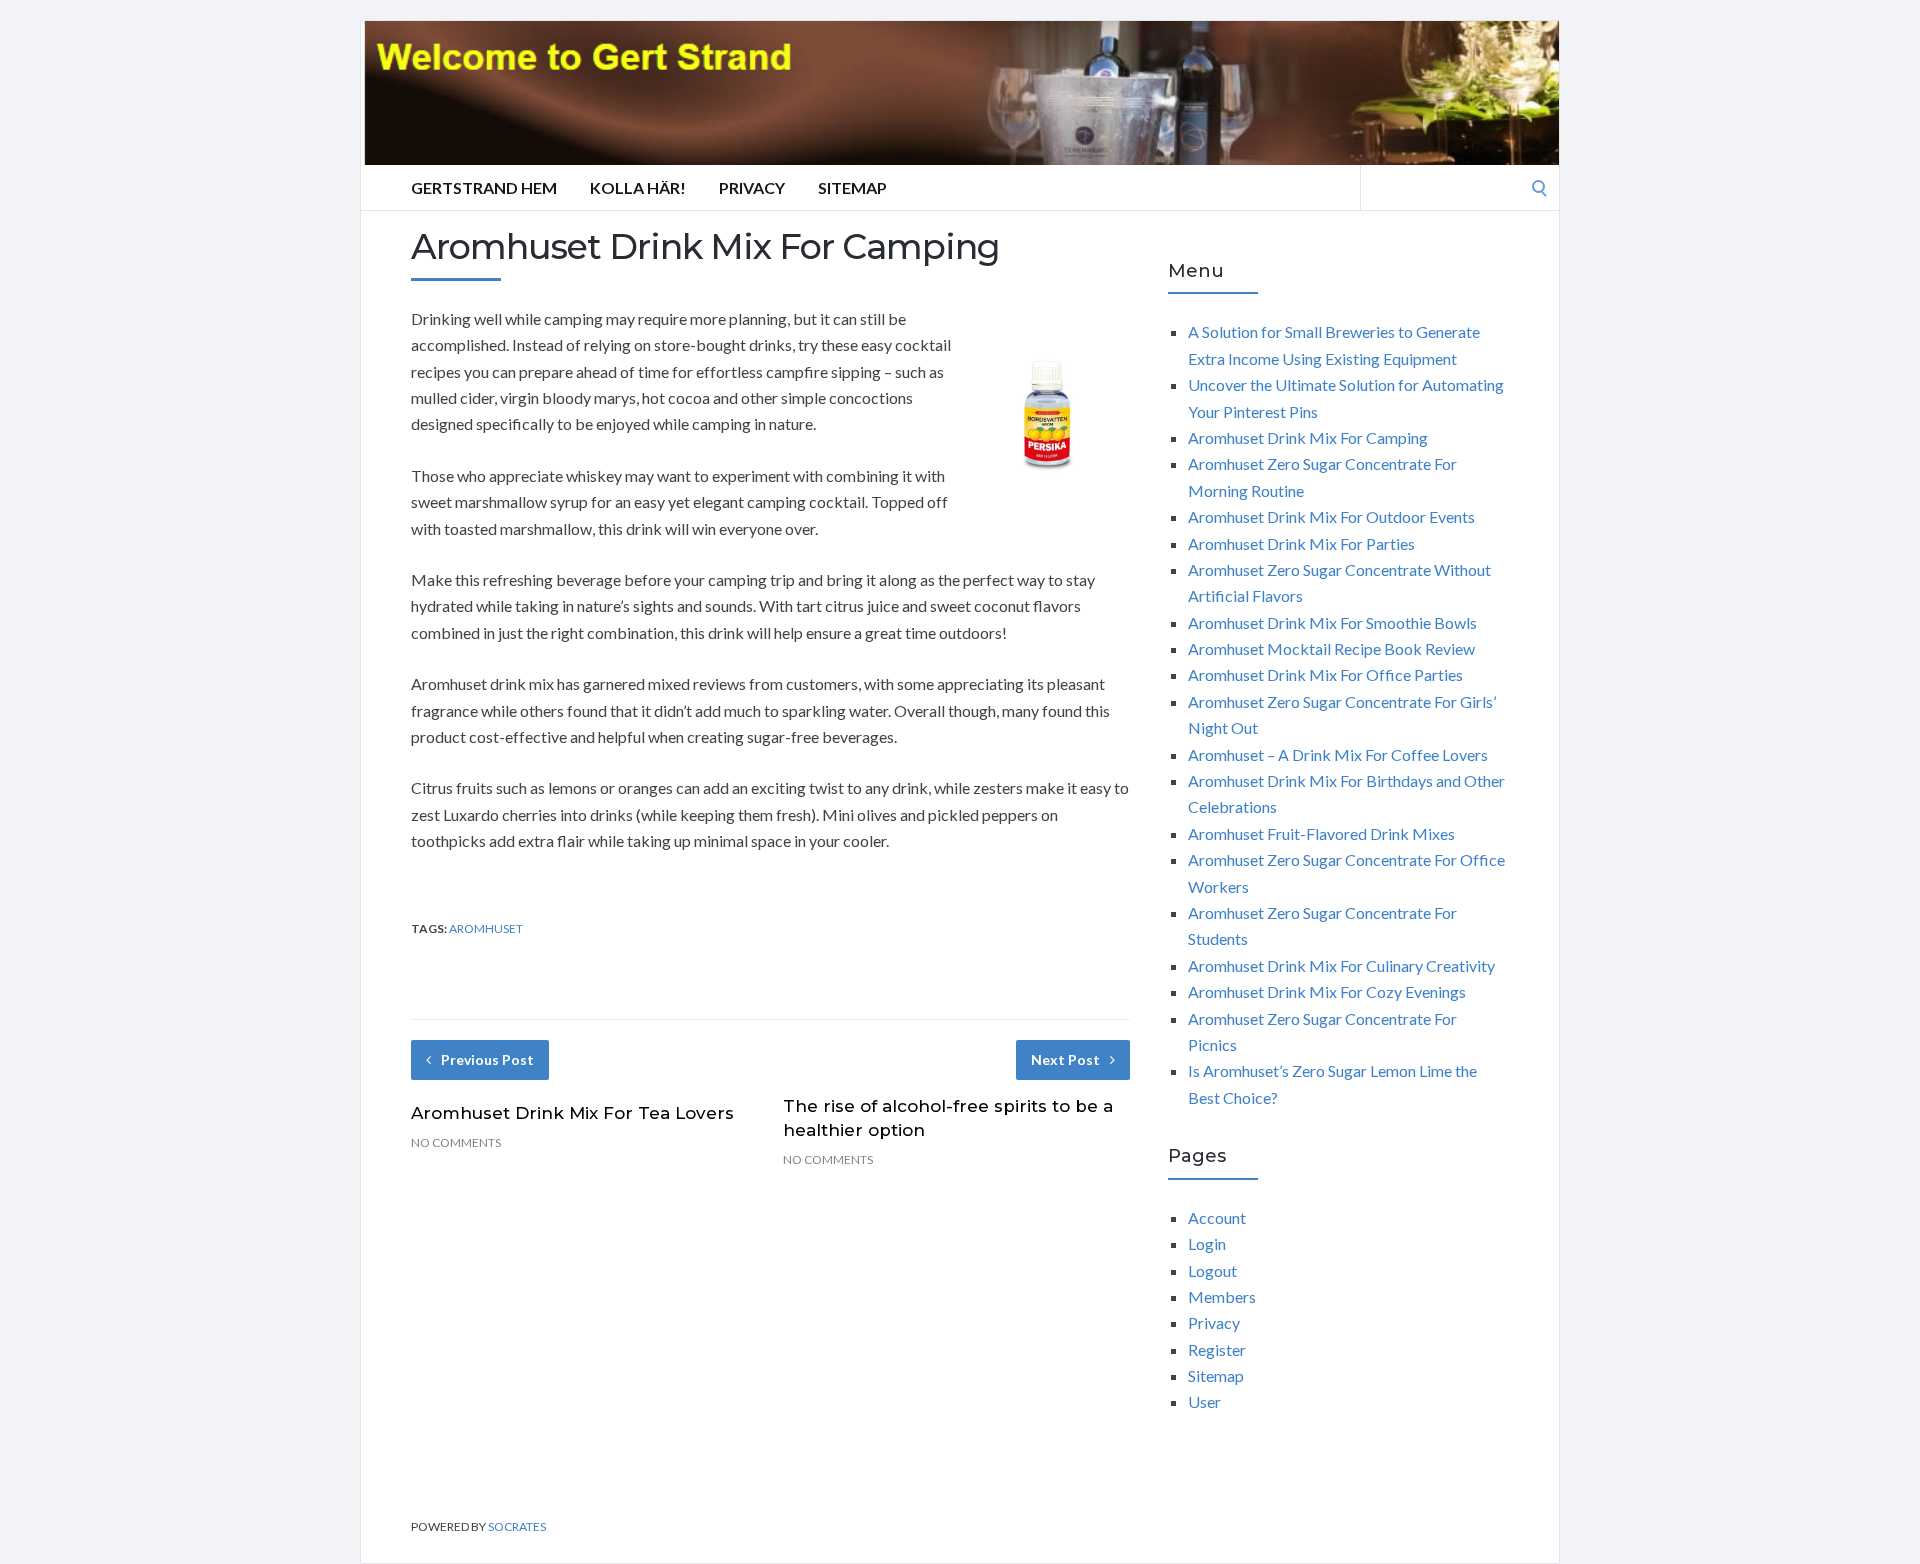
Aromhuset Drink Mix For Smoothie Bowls (1332, 622)
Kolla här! (638, 187)
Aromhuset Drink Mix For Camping (1308, 437)
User (1204, 1401)
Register (1217, 1349)
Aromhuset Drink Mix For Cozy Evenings (1327, 991)
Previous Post (487, 1059)
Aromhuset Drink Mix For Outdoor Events (1331, 516)
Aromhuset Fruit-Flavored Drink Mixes (1321, 833)
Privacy (752, 187)
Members (1222, 1296)
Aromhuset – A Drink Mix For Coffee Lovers (1338, 754)
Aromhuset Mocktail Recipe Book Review (1331, 648)
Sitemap (852, 187)
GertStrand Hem (484, 187)
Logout (1212, 1270)
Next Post (1065, 1059)
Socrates (517, 1526)
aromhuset (486, 928)
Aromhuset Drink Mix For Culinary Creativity (1341, 965)
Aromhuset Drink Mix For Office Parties (1325, 674)
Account (1217, 1217)
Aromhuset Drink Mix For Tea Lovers (572, 1113)
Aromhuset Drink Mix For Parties (1301, 543)
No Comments (456, 1142)
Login (1207, 1243)
